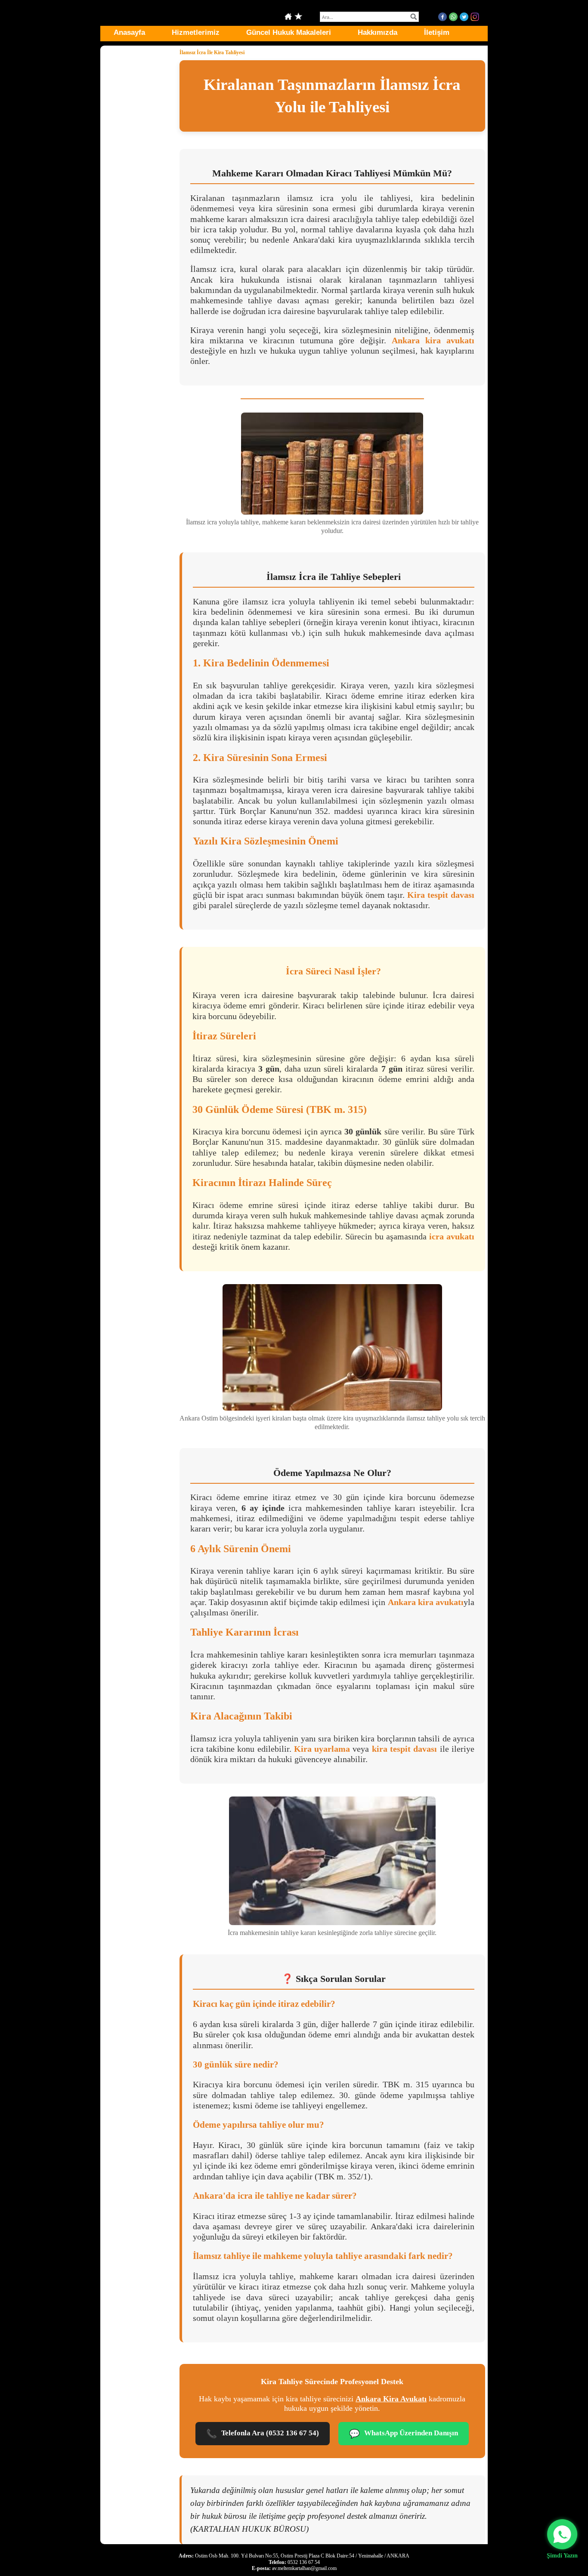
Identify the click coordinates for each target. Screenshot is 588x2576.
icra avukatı (452, 1236)
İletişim (437, 32)
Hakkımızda (378, 32)
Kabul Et (460, 2540)
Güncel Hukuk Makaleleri (289, 32)
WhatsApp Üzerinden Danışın (404, 2434)
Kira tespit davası (441, 895)
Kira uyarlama (322, 1749)
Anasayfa (129, 32)
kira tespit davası (405, 1749)
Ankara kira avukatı (433, 340)
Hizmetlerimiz (196, 32)
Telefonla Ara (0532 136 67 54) (263, 2434)
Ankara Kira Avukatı (391, 2399)
